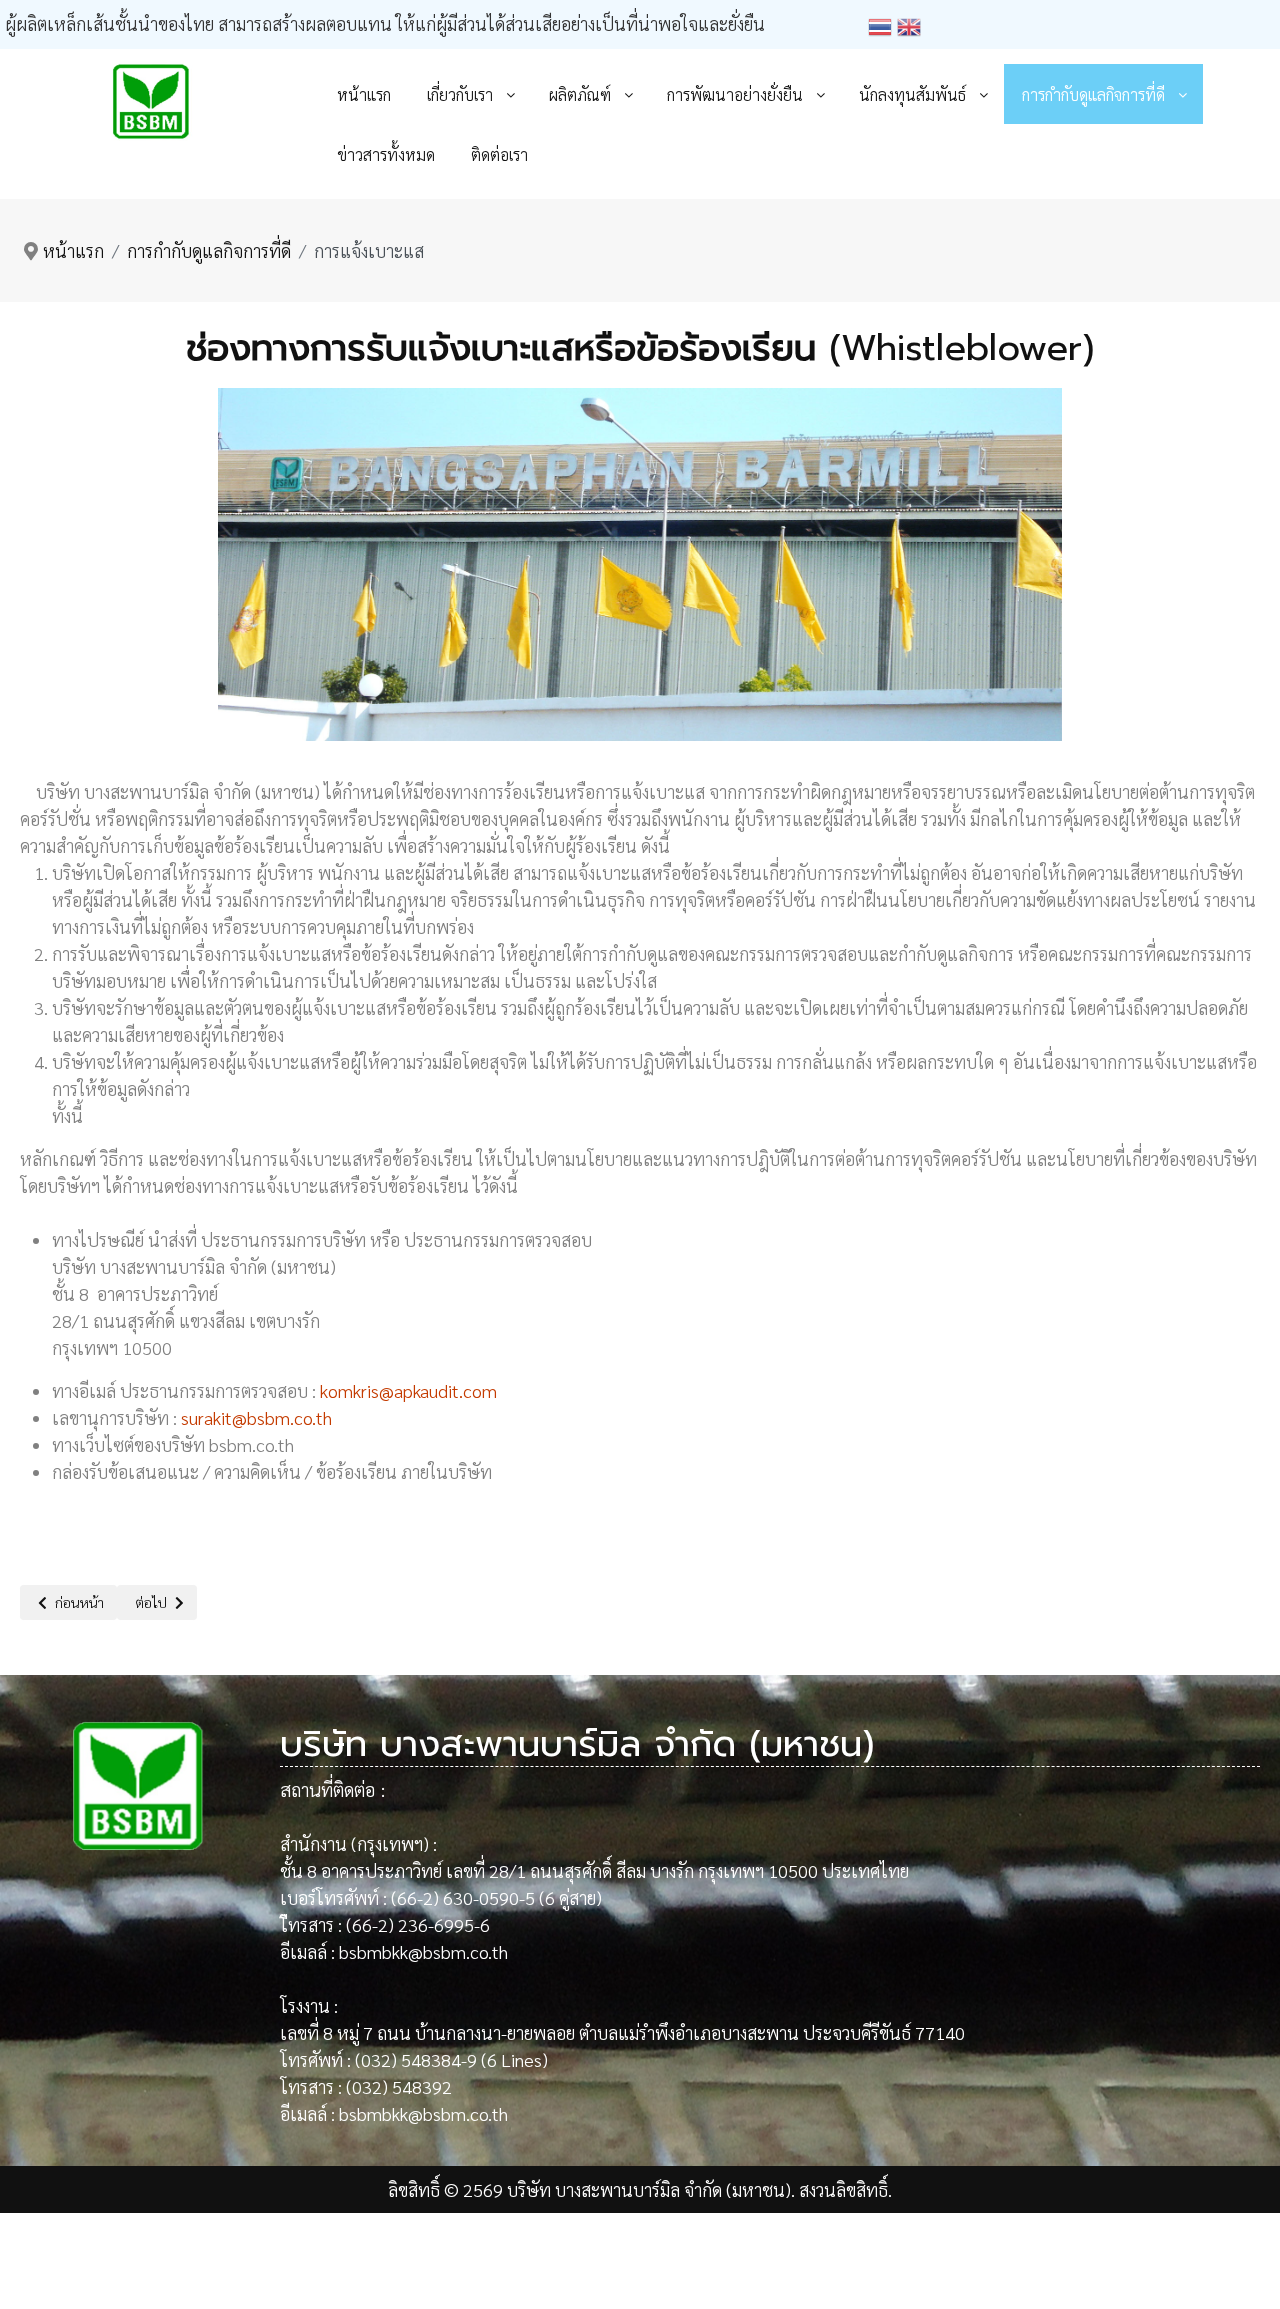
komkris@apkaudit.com (408, 1390)
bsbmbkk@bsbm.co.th (423, 1951)
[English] (911, 23)
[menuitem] (364, 94)
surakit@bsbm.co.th (256, 1417)
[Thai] (882, 23)
